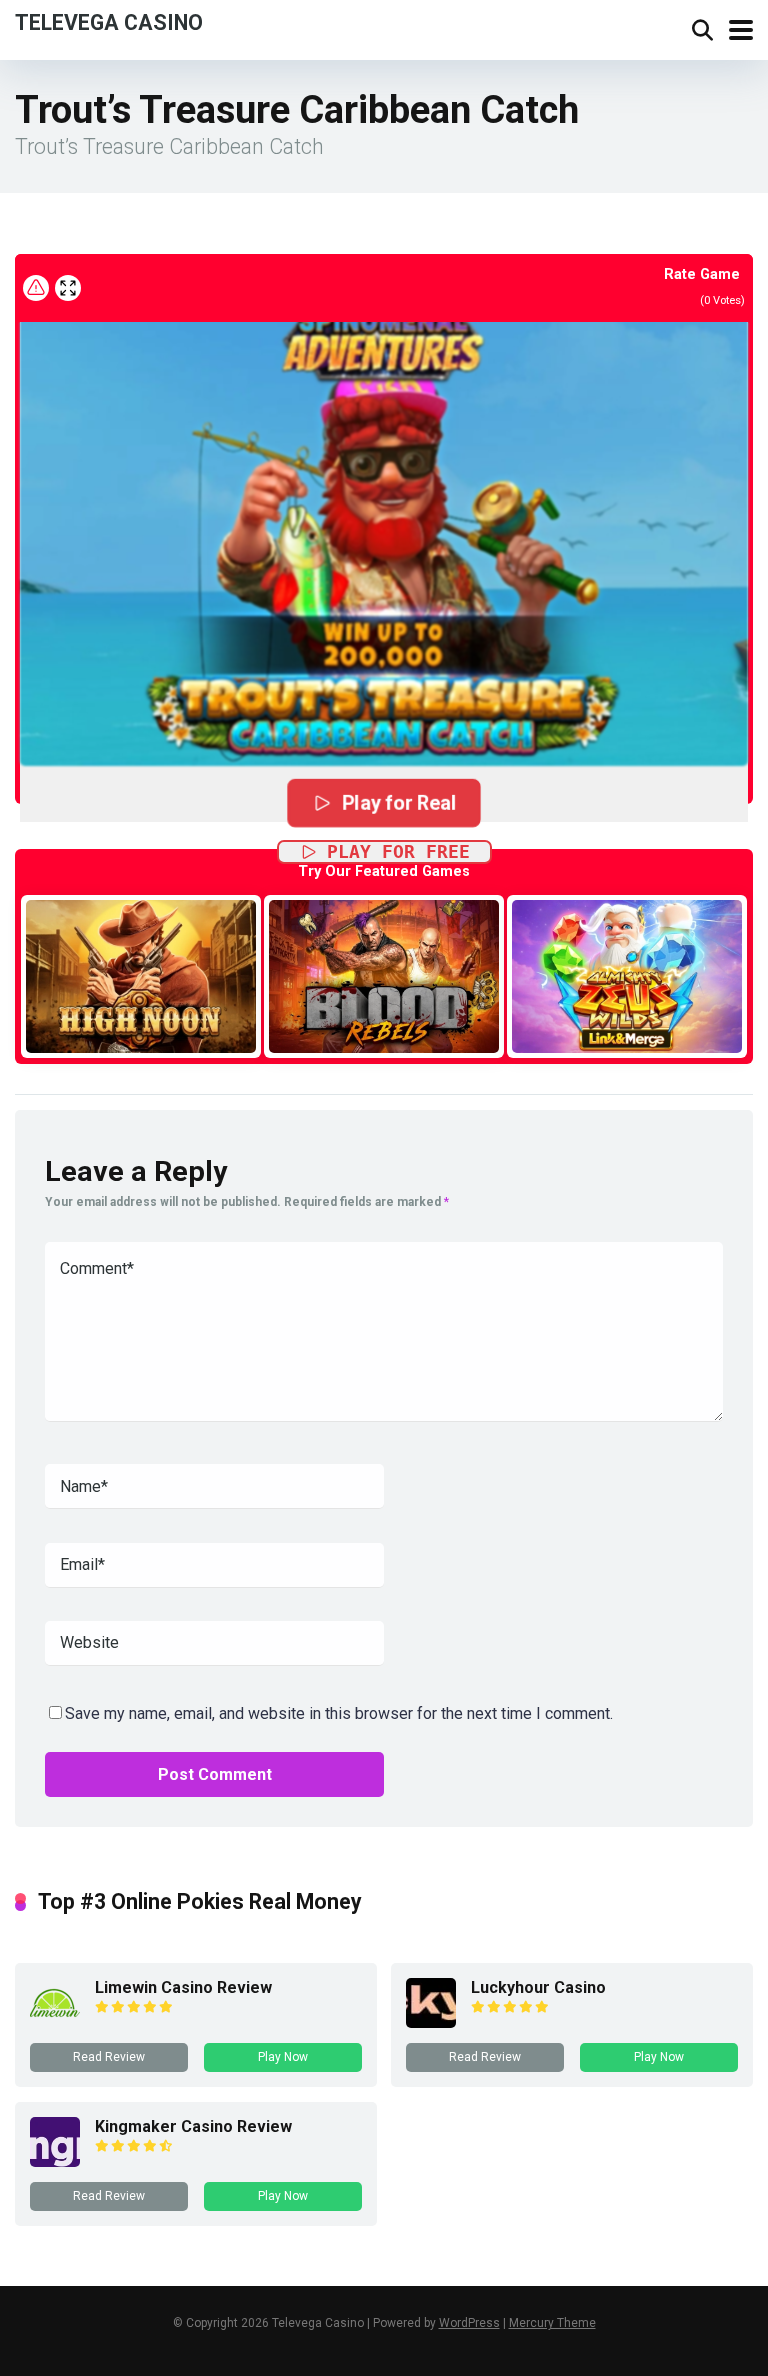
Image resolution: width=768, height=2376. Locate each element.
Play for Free (398, 851)
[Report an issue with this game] (36, 288)
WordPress (469, 2323)
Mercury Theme (552, 2323)
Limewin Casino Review (183, 1987)
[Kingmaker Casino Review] (55, 2161)
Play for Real (399, 802)
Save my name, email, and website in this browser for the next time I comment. (339, 1713)
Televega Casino (109, 21)
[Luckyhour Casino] (431, 2022)
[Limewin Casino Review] (55, 2022)
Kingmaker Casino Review (193, 2126)
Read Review (109, 2057)
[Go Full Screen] (68, 288)
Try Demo (141, 975)
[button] (384, 523)
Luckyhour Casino (538, 1987)
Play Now (283, 2057)
